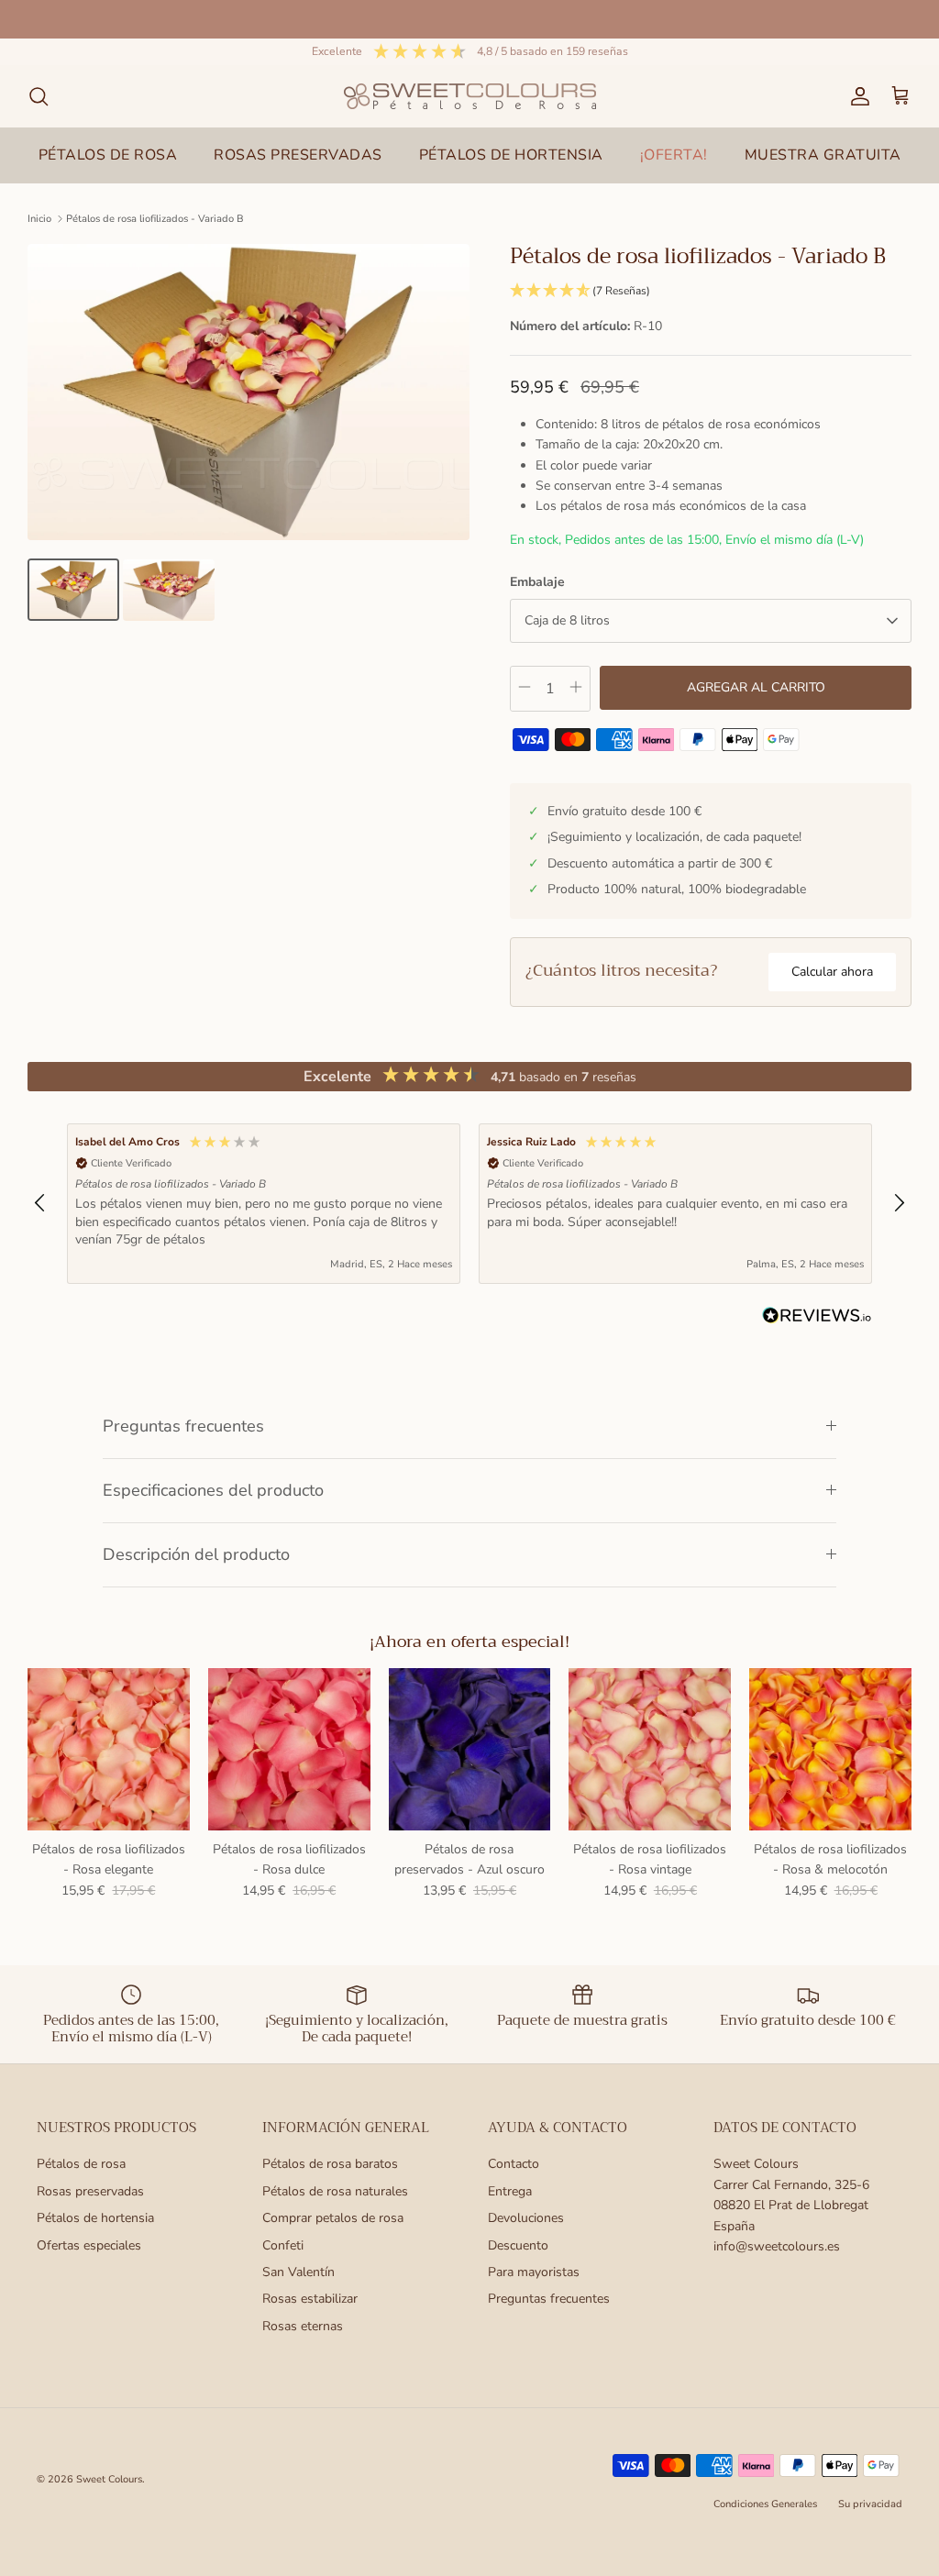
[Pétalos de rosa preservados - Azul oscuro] (470, 1749)
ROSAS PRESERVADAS (298, 155)
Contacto (514, 2164)
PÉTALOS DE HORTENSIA (511, 155)
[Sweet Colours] (470, 96)
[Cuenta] (856, 96)
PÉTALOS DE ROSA (108, 155)
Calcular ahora (832, 972)
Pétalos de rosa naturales (335, 2191)
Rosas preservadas (90, 2191)
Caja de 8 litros (567, 620)
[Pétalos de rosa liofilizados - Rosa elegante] (109, 1749)
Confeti (283, 2245)
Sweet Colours (109, 2479)
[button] (711, 291)
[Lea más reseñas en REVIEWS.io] (817, 1319)
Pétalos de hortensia (95, 2218)
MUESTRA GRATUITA (823, 155)
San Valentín (298, 2272)
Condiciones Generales (765, 2504)
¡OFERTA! (674, 155)
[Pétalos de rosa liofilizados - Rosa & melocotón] (830, 1749)
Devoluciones (526, 2218)
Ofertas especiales (89, 2245)
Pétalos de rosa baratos (330, 2164)
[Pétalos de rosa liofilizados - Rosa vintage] (650, 1749)
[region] (469, 1204)
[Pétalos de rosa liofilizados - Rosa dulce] (289, 1749)
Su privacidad (870, 2504)
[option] (249, 392)
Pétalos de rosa (81, 2164)
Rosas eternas (303, 2326)
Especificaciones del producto (213, 1490)
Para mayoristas (534, 2272)
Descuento (518, 2245)
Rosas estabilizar (310, 2299)
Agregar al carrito (756, 687)
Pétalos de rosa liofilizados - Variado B (155, 219)
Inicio (39, 219)
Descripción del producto (196, 1554)
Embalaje (537, 582)
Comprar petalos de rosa (333, 2218)
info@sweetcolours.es (777, 2246)
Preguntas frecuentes (183, 1426)
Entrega (510, 2191)
